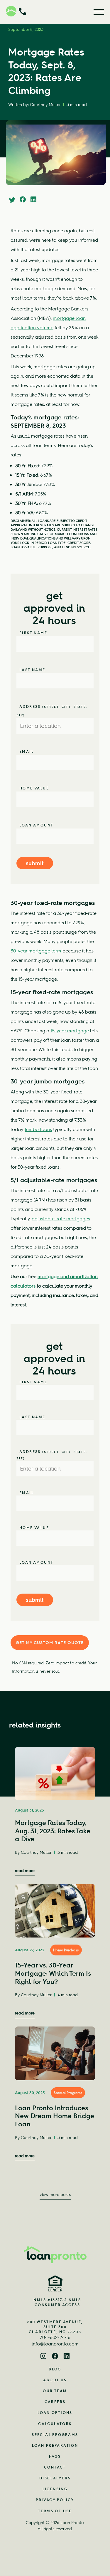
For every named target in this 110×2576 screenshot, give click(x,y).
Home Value (34, 788)
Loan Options (55, 2413)
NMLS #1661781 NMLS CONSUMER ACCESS (57, 2302)
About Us (55, 2380)
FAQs (55, 2456)
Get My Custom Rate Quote (50, 1643)
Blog (55, 2369)
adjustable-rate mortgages (61, 1219)
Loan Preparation (55, 2445)
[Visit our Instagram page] (43, 2357)
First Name (33, 633)
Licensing (55, 2489)
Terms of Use (55, 2511)
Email (27, 751)
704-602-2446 (55, 2337)
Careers (55, 2402)
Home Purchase (66, 1950)
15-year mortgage (70, 1031)
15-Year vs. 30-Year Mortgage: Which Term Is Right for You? (53, 1973)
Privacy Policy (55, 2500)
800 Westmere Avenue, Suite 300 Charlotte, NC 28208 (55, 2327)
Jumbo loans (38, 1129)
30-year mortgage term (36, 951)
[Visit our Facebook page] (55, 2357)
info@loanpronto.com (55, 2344)
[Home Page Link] (55, 2255)
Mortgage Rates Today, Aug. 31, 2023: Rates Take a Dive (53, 1831)
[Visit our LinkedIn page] (67, 2357)
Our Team (55, 2391)
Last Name (32, 670)
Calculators (55, 2424)
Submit (35, 863)
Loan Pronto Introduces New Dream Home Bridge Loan (55, 2116)
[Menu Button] (99, 12)
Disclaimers (55, 2478)
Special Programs (68, 2093)
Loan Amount (36, 825)
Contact (55, 2467)
